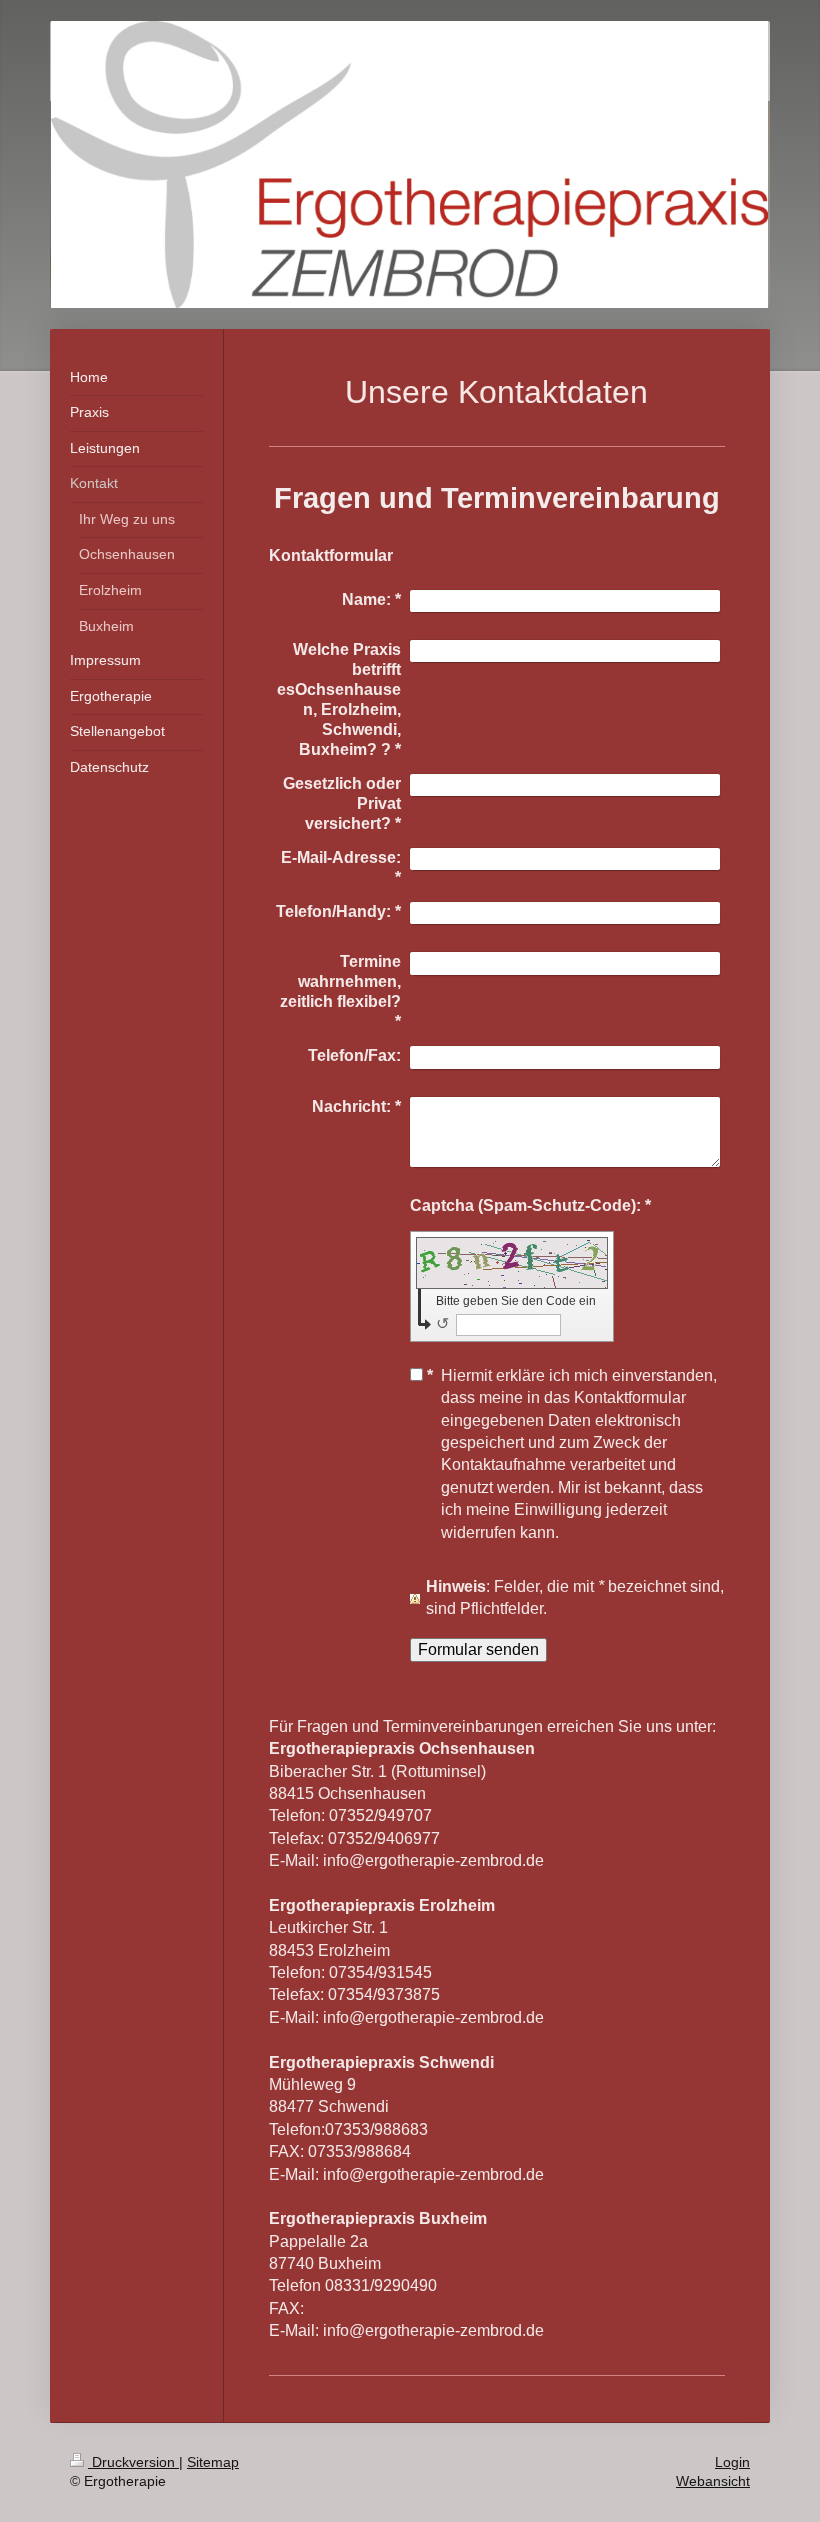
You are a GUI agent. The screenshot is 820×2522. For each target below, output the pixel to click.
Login (732, 2462)
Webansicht (713, 2481)
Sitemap (213, 2462)
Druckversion (133, 2462)
